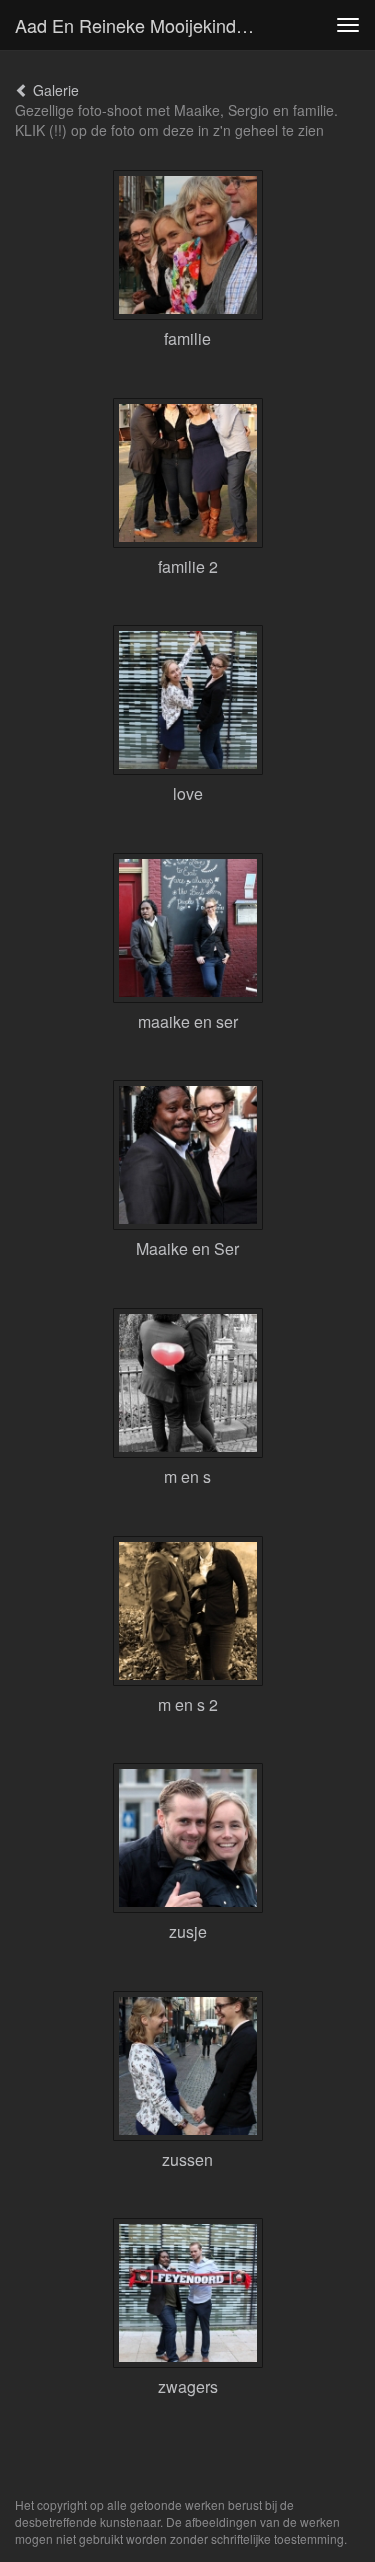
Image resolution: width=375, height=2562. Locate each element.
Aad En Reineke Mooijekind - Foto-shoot (143, 25)
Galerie (54, 90)
